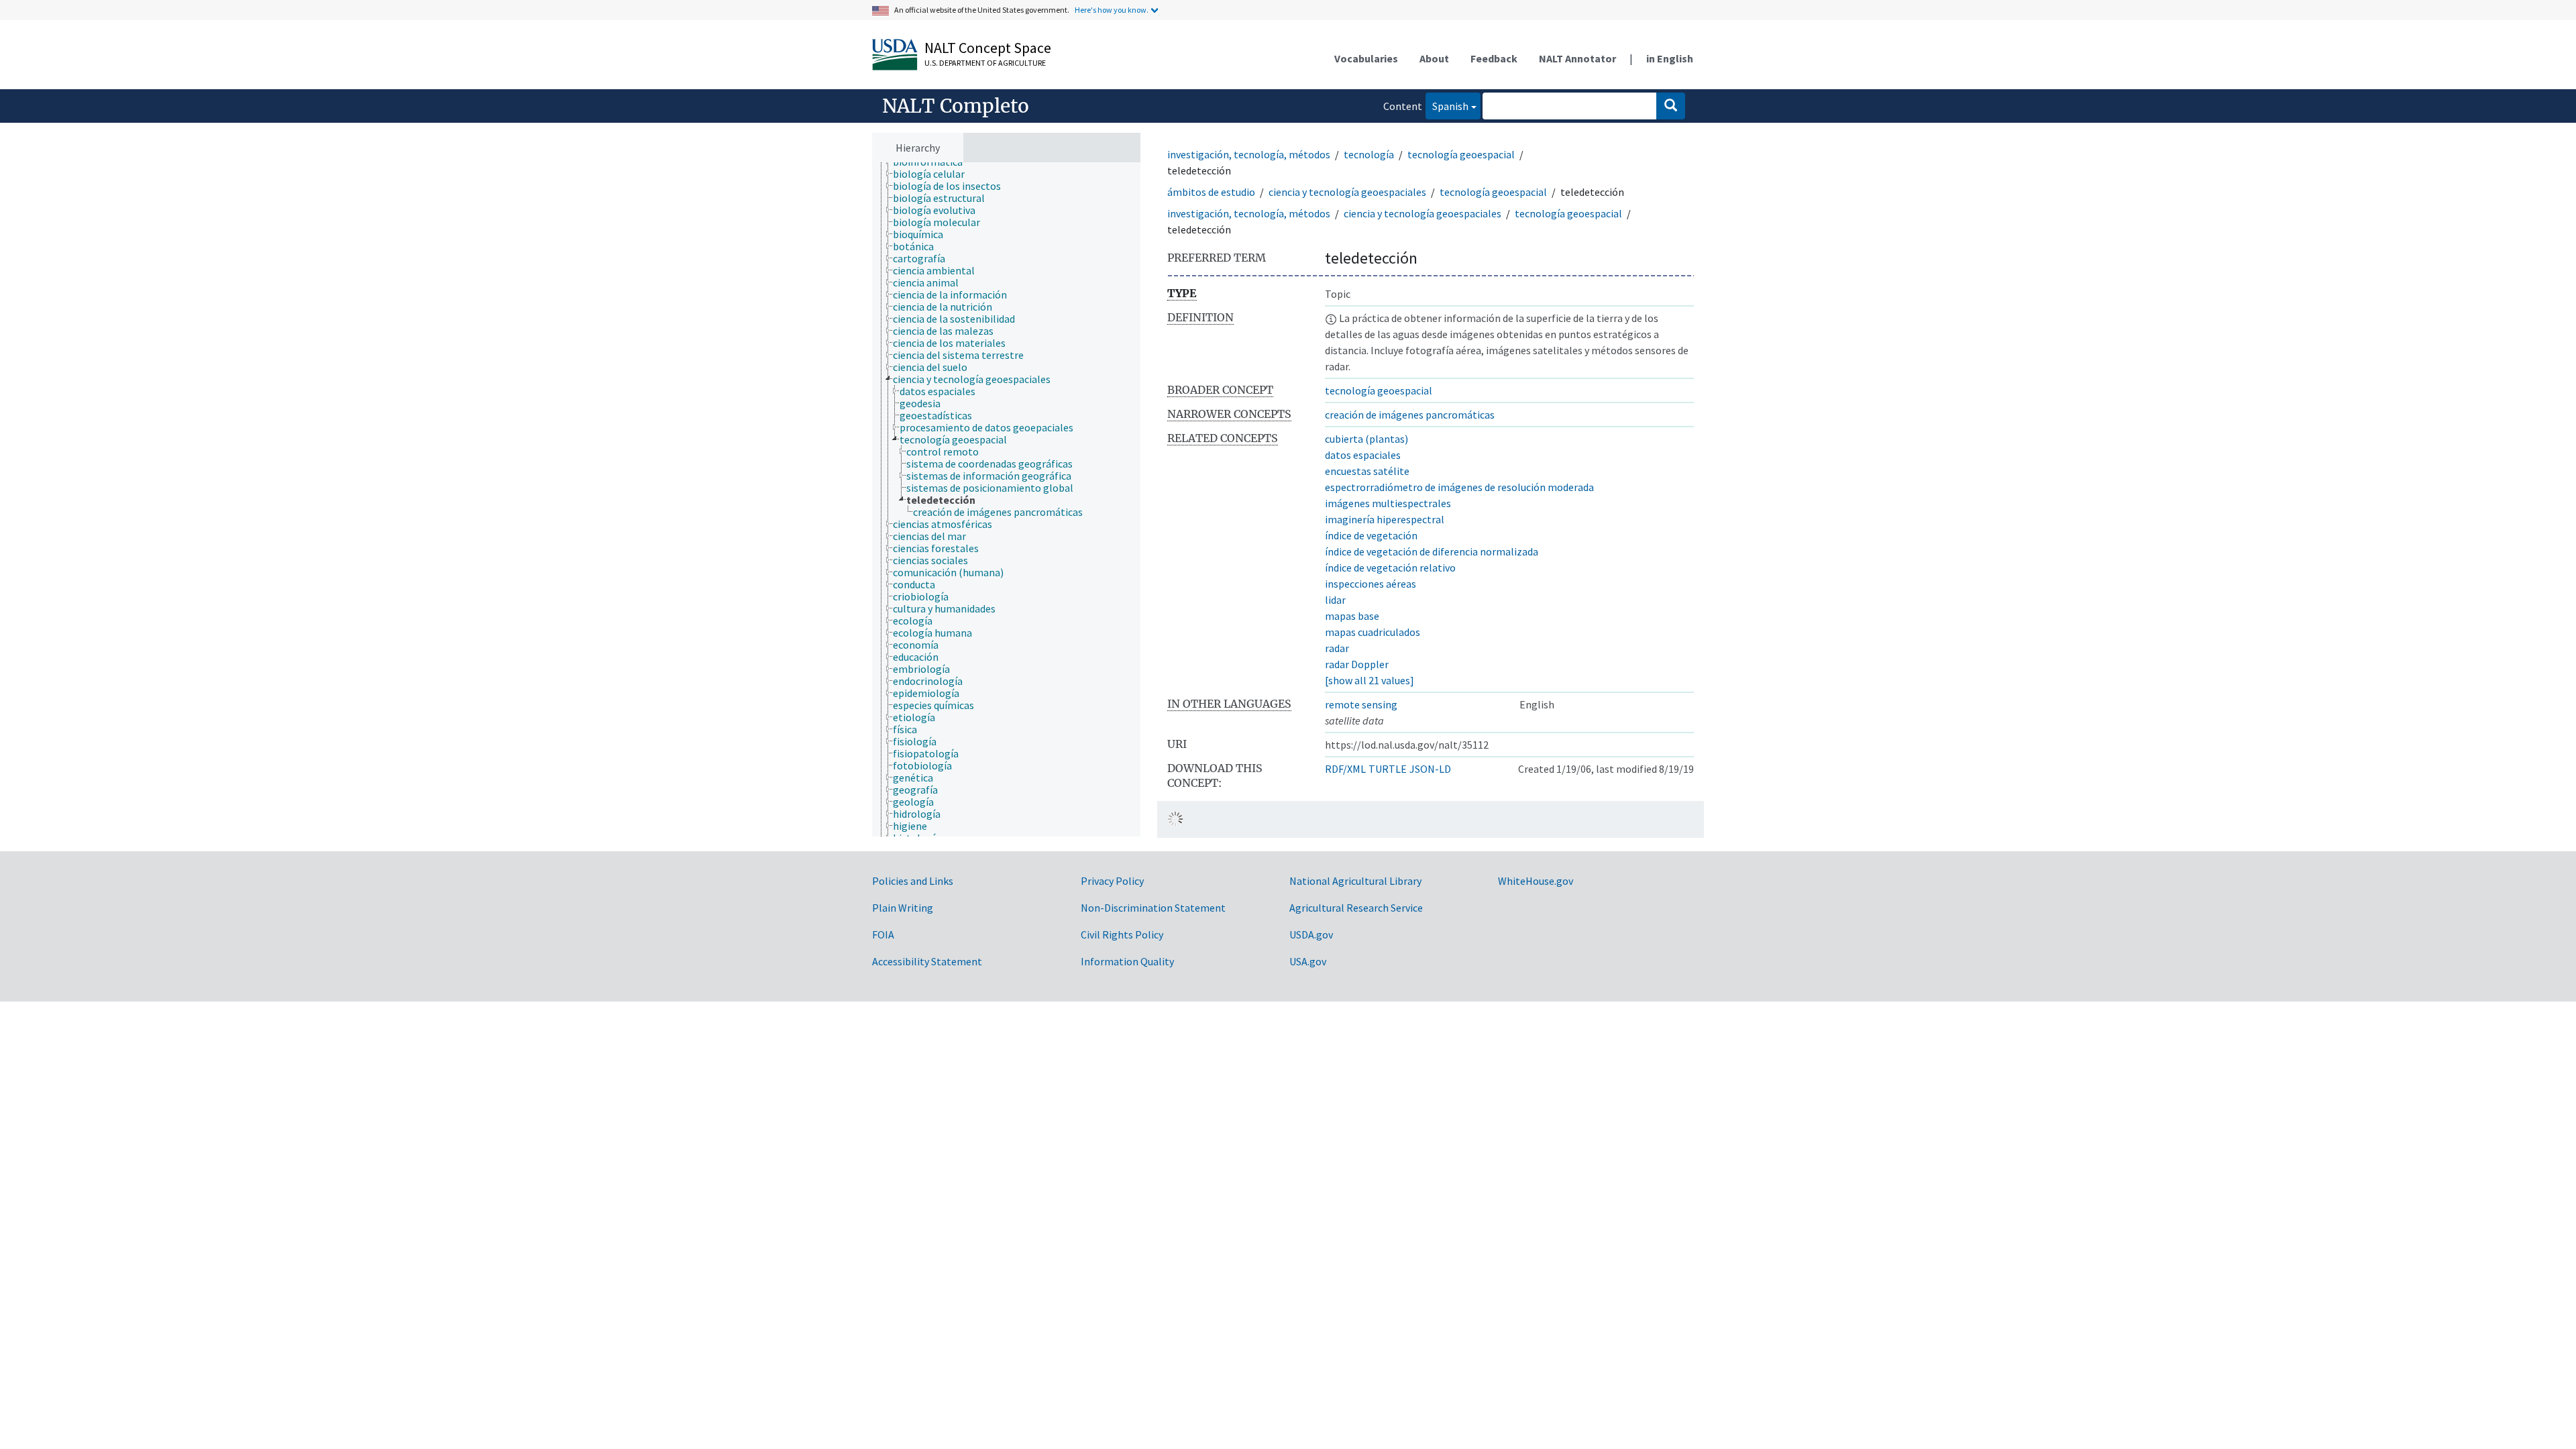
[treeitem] (934, 174)
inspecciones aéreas (1371, 584)
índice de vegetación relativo (1390, 568)
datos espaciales (1363, 455)
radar (1337, 648)
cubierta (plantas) (1366, 439)
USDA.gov (1311, 934)
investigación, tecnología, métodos (1249, 154)
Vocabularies (1366, 58)
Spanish (1447, 106)
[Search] (1671, 106)
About (1434, 58)
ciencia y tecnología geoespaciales (1347, 192)
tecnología (1369, 154)
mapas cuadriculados (1373, 632)
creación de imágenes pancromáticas (1410, 415)
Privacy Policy (1112, 881)
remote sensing (1361, 704)
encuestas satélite (1367, 471)
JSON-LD (1430, 769)
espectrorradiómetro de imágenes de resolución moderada (1459, 487)
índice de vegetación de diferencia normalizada (1432, 551)
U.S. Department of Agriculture (985, 63)
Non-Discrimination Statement (1153, 908)
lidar (1335, 600)
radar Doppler (1357, 664)
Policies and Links (913, 881)
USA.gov (1308, 961)
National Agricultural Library (1355, 881)
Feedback (1494, 58)
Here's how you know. (1112, 10)
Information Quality (1127, 961)
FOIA (883, 934)
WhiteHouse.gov (1536, 881)
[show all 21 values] (1370, 680)
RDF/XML (1345, 769)
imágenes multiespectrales (1388, 503)
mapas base (1352, 616)
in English (1670, 58)
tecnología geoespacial (1461, 154)
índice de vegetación (1371, 535)
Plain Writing (903, 908)
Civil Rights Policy (1122, 934)
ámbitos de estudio (1211, 192)
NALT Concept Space (988, 48)
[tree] (1006, 500)
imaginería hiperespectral (1385, 519)
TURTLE (1388, 769)
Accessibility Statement (927, 961)
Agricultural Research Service (1356, 908)
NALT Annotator (1577, 58)
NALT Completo (956, 106)
